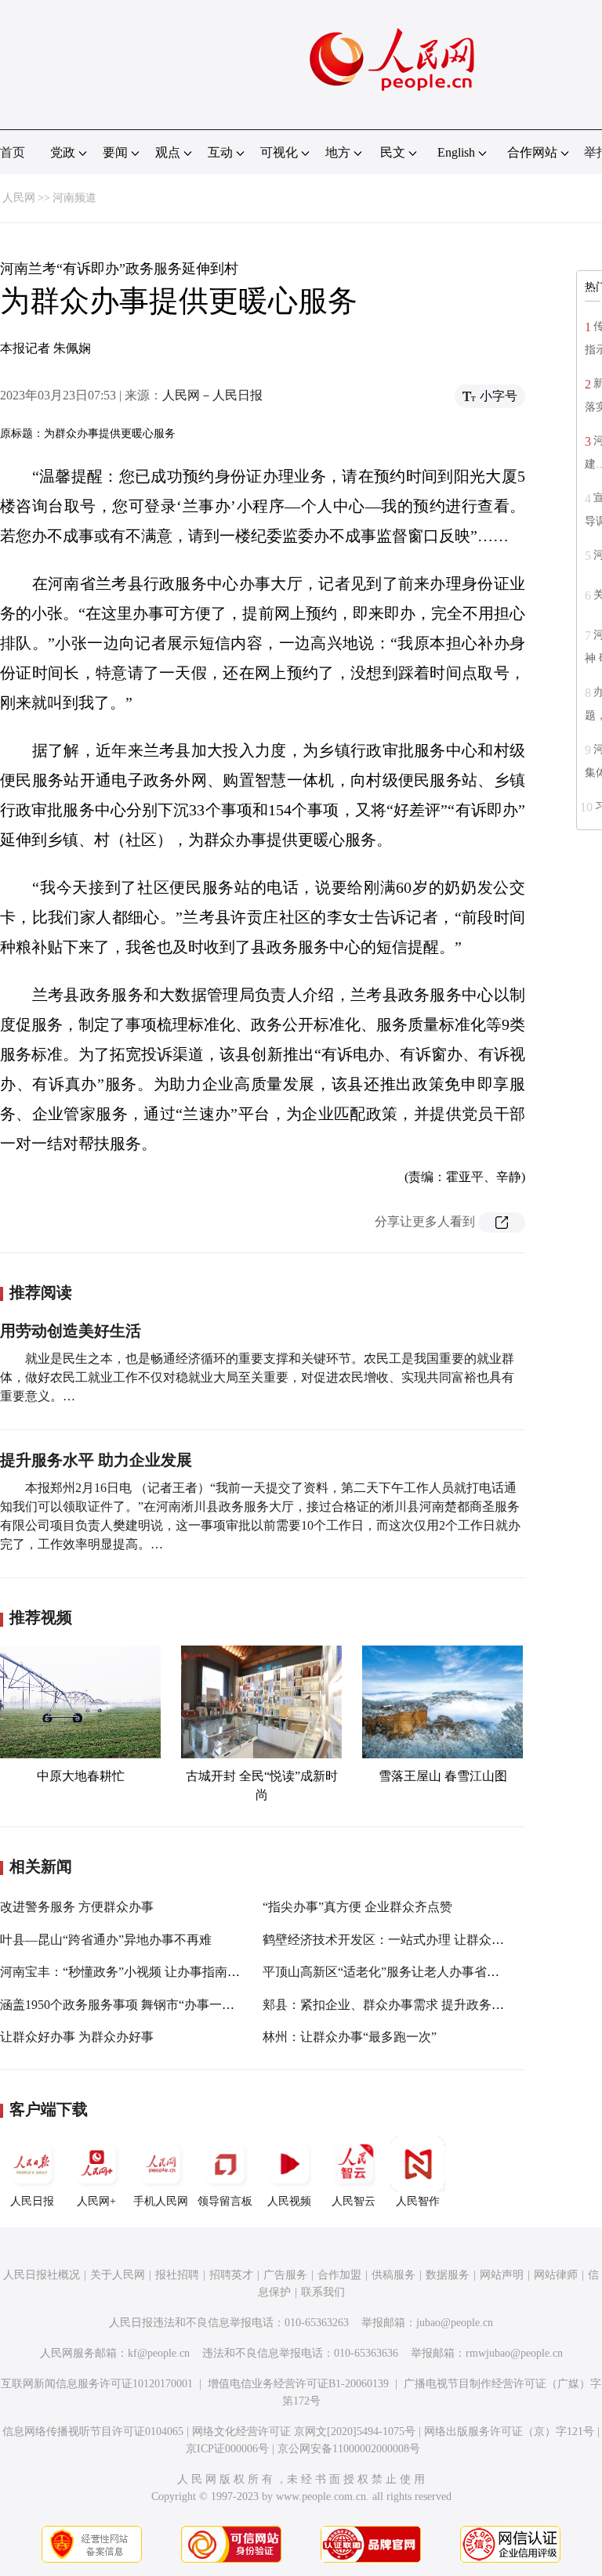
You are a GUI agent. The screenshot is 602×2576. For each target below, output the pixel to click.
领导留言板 (225, 2201)
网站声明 (502, 2275)
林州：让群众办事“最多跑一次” (350, 2037)
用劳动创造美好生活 (71, 1331)
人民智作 (418, 2201)
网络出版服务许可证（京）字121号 (509, 2431)
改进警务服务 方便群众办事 (77, 1907)
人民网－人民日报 (212, 395)
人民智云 (354, 2201)
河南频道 (74, 198)
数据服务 (448, 2275)
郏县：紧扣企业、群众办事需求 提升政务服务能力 (402, 2005)
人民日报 (32, 2201)
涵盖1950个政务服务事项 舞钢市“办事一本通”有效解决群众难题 (176, 2005)
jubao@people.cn (455, 2323)
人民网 (19, 198)
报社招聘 (177, 2275)
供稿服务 (393, 2275)
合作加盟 (339, 2275)
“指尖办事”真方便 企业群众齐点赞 (357, 1907)
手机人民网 (161, 2201)
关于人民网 (118, 2275)
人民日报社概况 (42, 2275)
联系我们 (323, 2292)
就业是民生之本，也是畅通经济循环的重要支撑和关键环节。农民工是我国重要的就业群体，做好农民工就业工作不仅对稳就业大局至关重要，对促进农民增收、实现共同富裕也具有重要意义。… (257, 1377)
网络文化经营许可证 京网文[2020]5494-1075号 (304, 2431)
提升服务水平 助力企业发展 (96, 1460)
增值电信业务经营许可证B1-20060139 (298, 2384)
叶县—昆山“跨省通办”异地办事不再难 (106, 1940)
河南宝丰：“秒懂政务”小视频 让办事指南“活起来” (138, 1972)
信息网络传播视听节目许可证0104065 (93, 2431)
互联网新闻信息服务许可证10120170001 (97, 2384)
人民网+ (96, 2201)
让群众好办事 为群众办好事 (77, 2037)
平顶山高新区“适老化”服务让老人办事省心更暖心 (400, 1972)
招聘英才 (231, 2275)
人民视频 (289, 2201)
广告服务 (285, 2275)
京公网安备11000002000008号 (349, 2449)
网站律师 (556, 2275)
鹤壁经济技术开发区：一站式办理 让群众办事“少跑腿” (414, 1940)
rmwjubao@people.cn (514, 2353)
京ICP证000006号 (227, 2449)
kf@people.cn (159, 2353)
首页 (13, 152)
